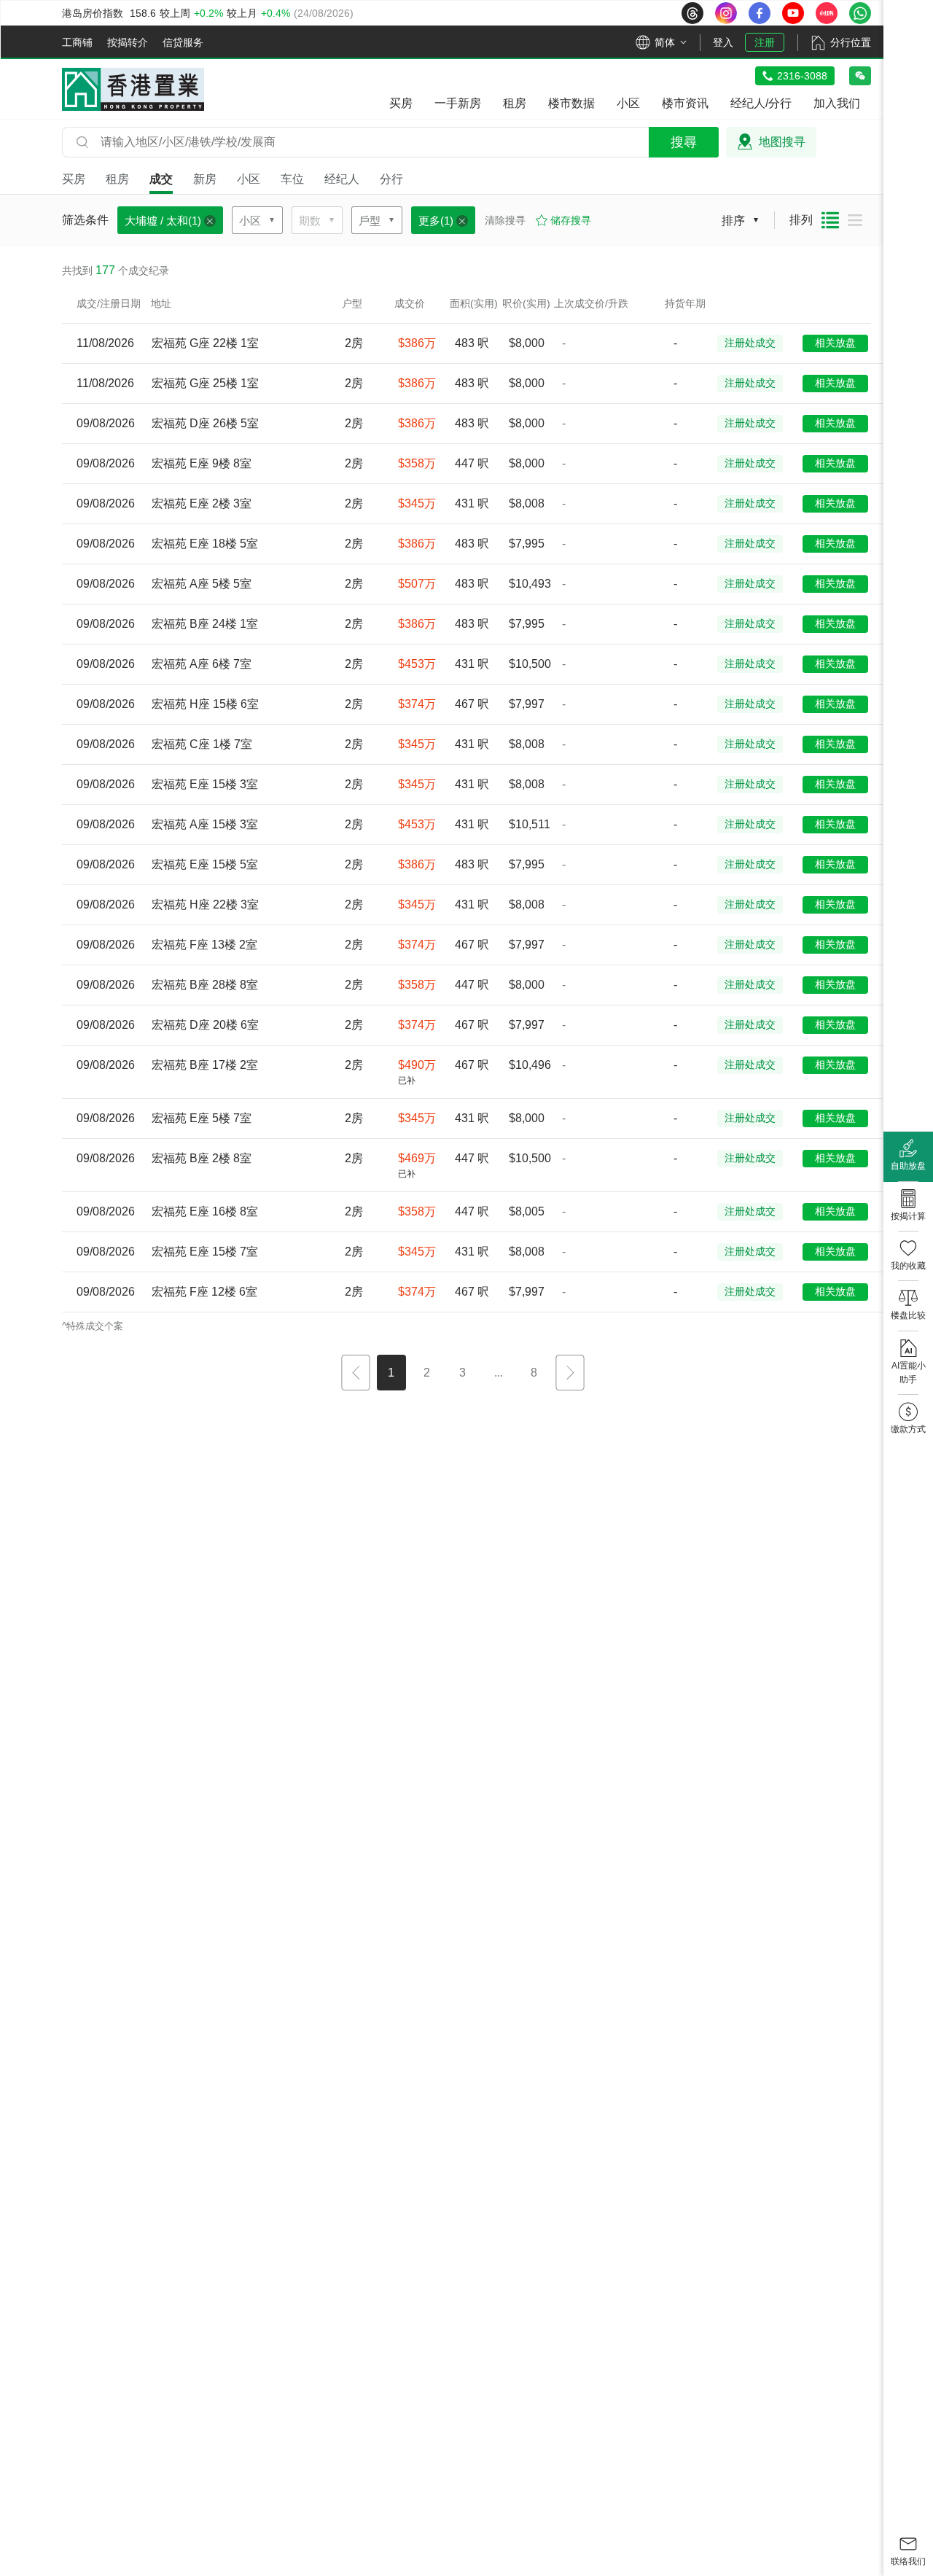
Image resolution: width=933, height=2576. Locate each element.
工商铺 (77, 42)
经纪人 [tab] (342, 179)
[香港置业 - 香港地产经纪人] (133, 89)
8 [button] (534, 1373)
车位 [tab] (292, 179)
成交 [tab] (161, 179)
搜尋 (684, 142)
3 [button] (462, 1373)
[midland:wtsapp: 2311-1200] (860, 13)
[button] (356, 1374)
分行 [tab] (391, 179)
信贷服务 (183, 42)
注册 (765, 42)
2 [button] (427, 1373)
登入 (723, 42)
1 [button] (391, 1373)
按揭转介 (128, 42)
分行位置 (851, 42)
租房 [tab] (117, 179)
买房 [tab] (74, 179)
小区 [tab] (249, 179)
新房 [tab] (205, 179)
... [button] (499, 1373)
